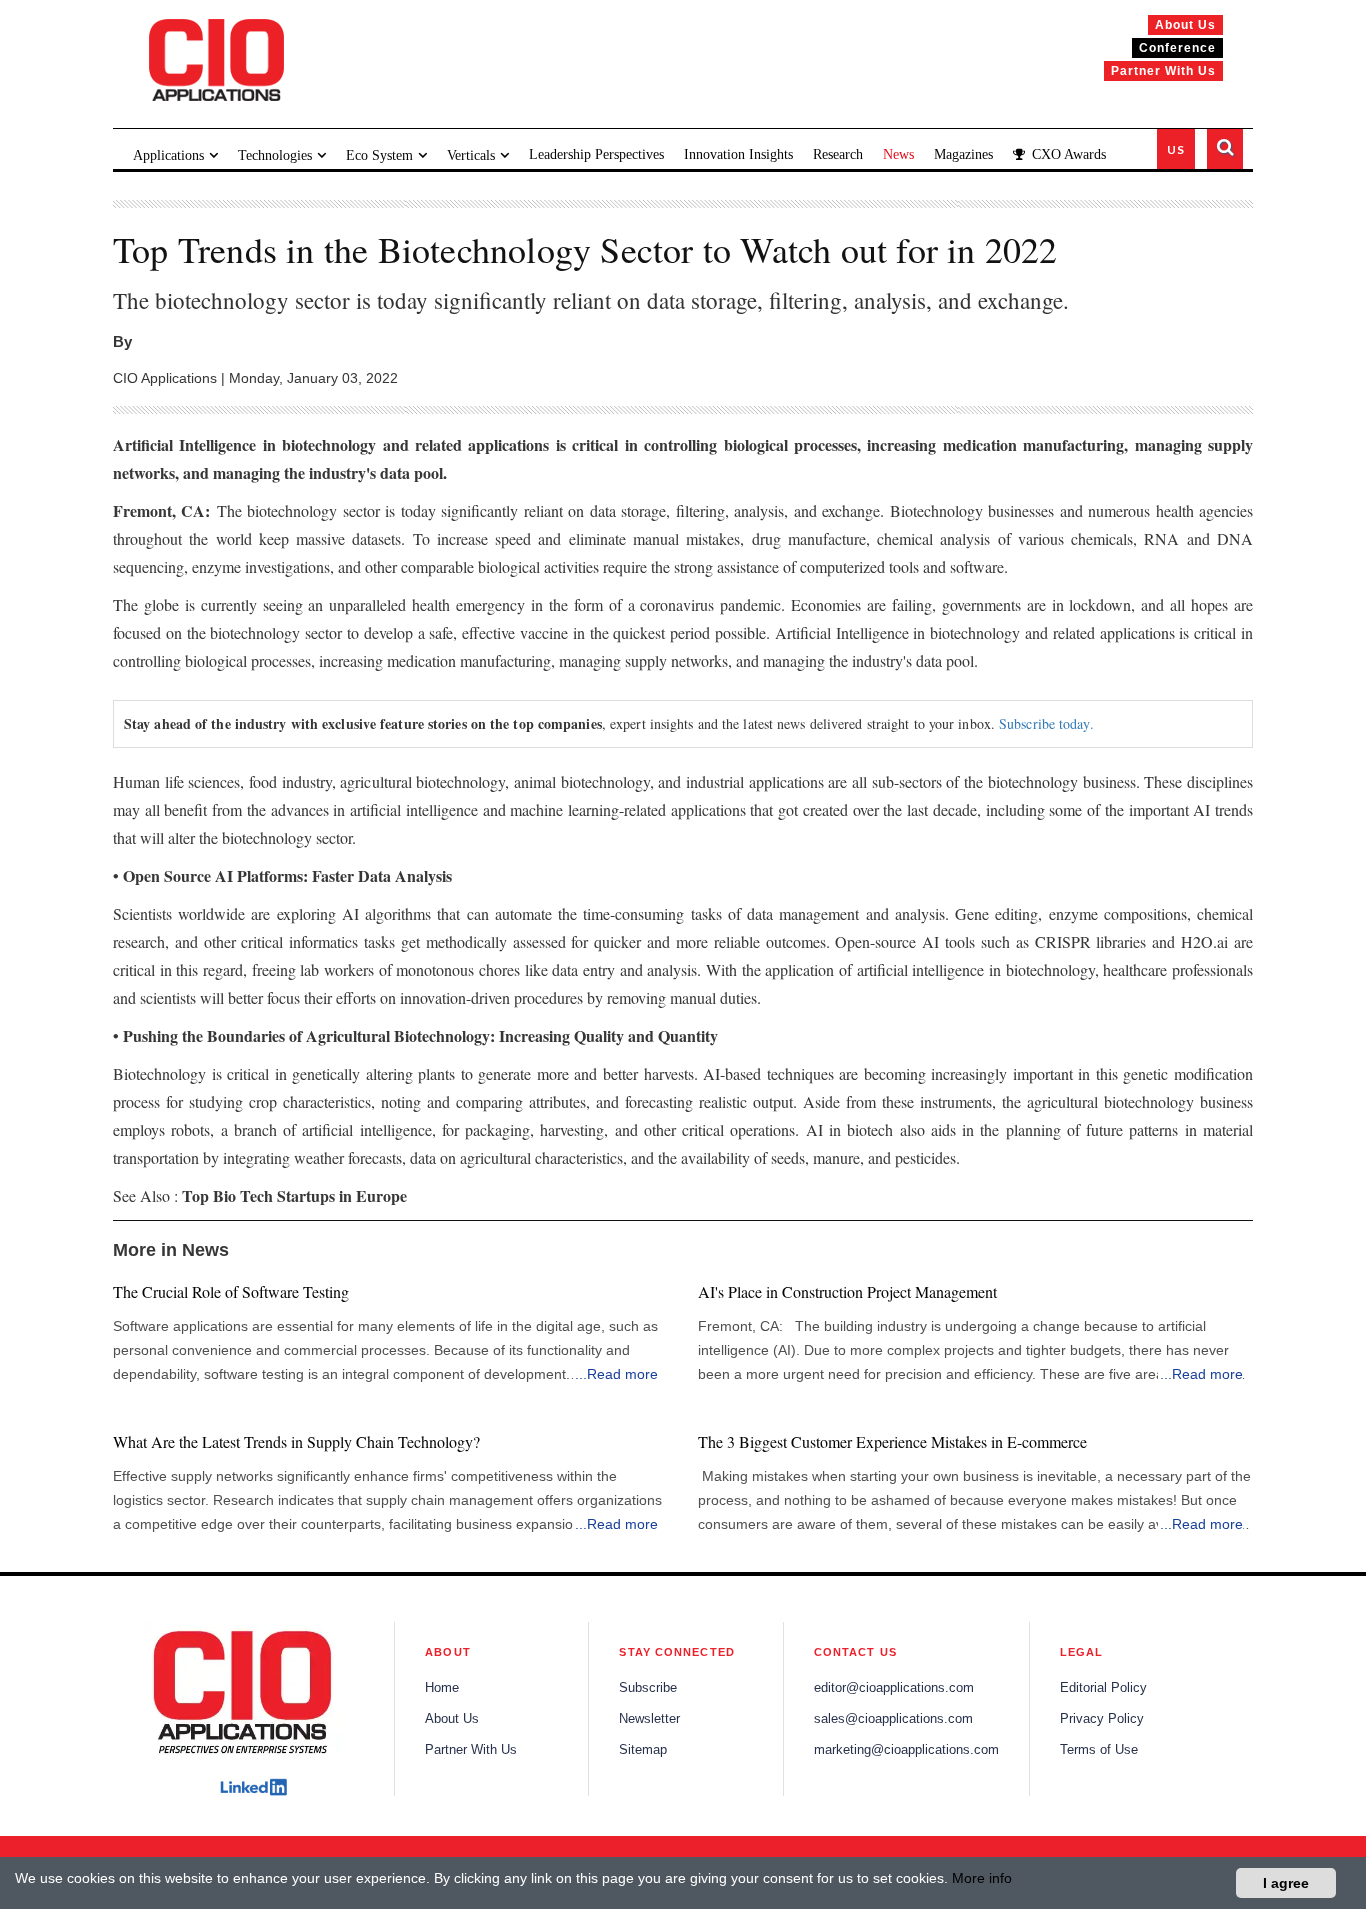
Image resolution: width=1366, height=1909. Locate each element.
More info (982, 1878)
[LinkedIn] (253, 1787)
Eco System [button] (379, 155)
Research (838, 154)
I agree (1286, 1883)
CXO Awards (1067, 154)
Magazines (963, 154)
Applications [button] (168, 155)
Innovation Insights (738, 154)
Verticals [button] (471, 155)
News (898, 154)
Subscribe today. (1046, 723)
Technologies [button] (275, 155)
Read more (622, 1374)
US (1176, 149)
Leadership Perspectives (596, 154)
